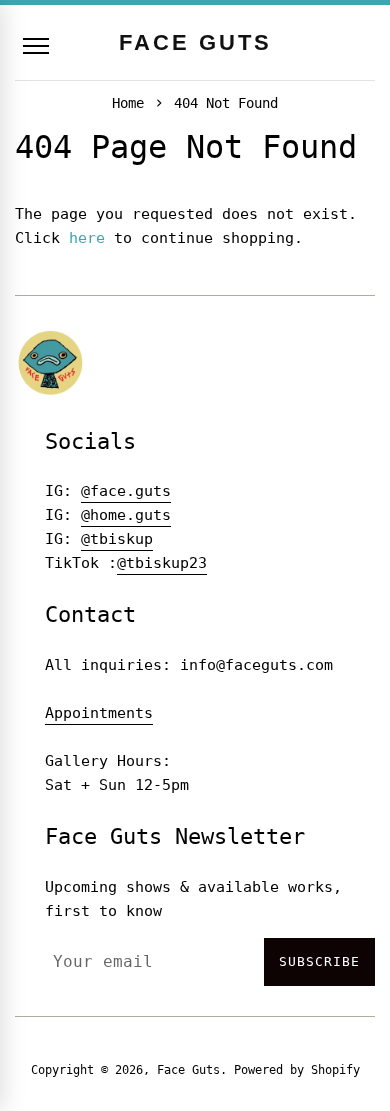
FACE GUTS (195, 42)
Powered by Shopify (297, 1070)
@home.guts (126, 515)
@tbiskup (117, 539)
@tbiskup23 (162, 563)
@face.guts (126, 491)
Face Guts (188, 1070)
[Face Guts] (51, 362)
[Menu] (36, 46)
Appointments (99, 713)
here (87, 238)
